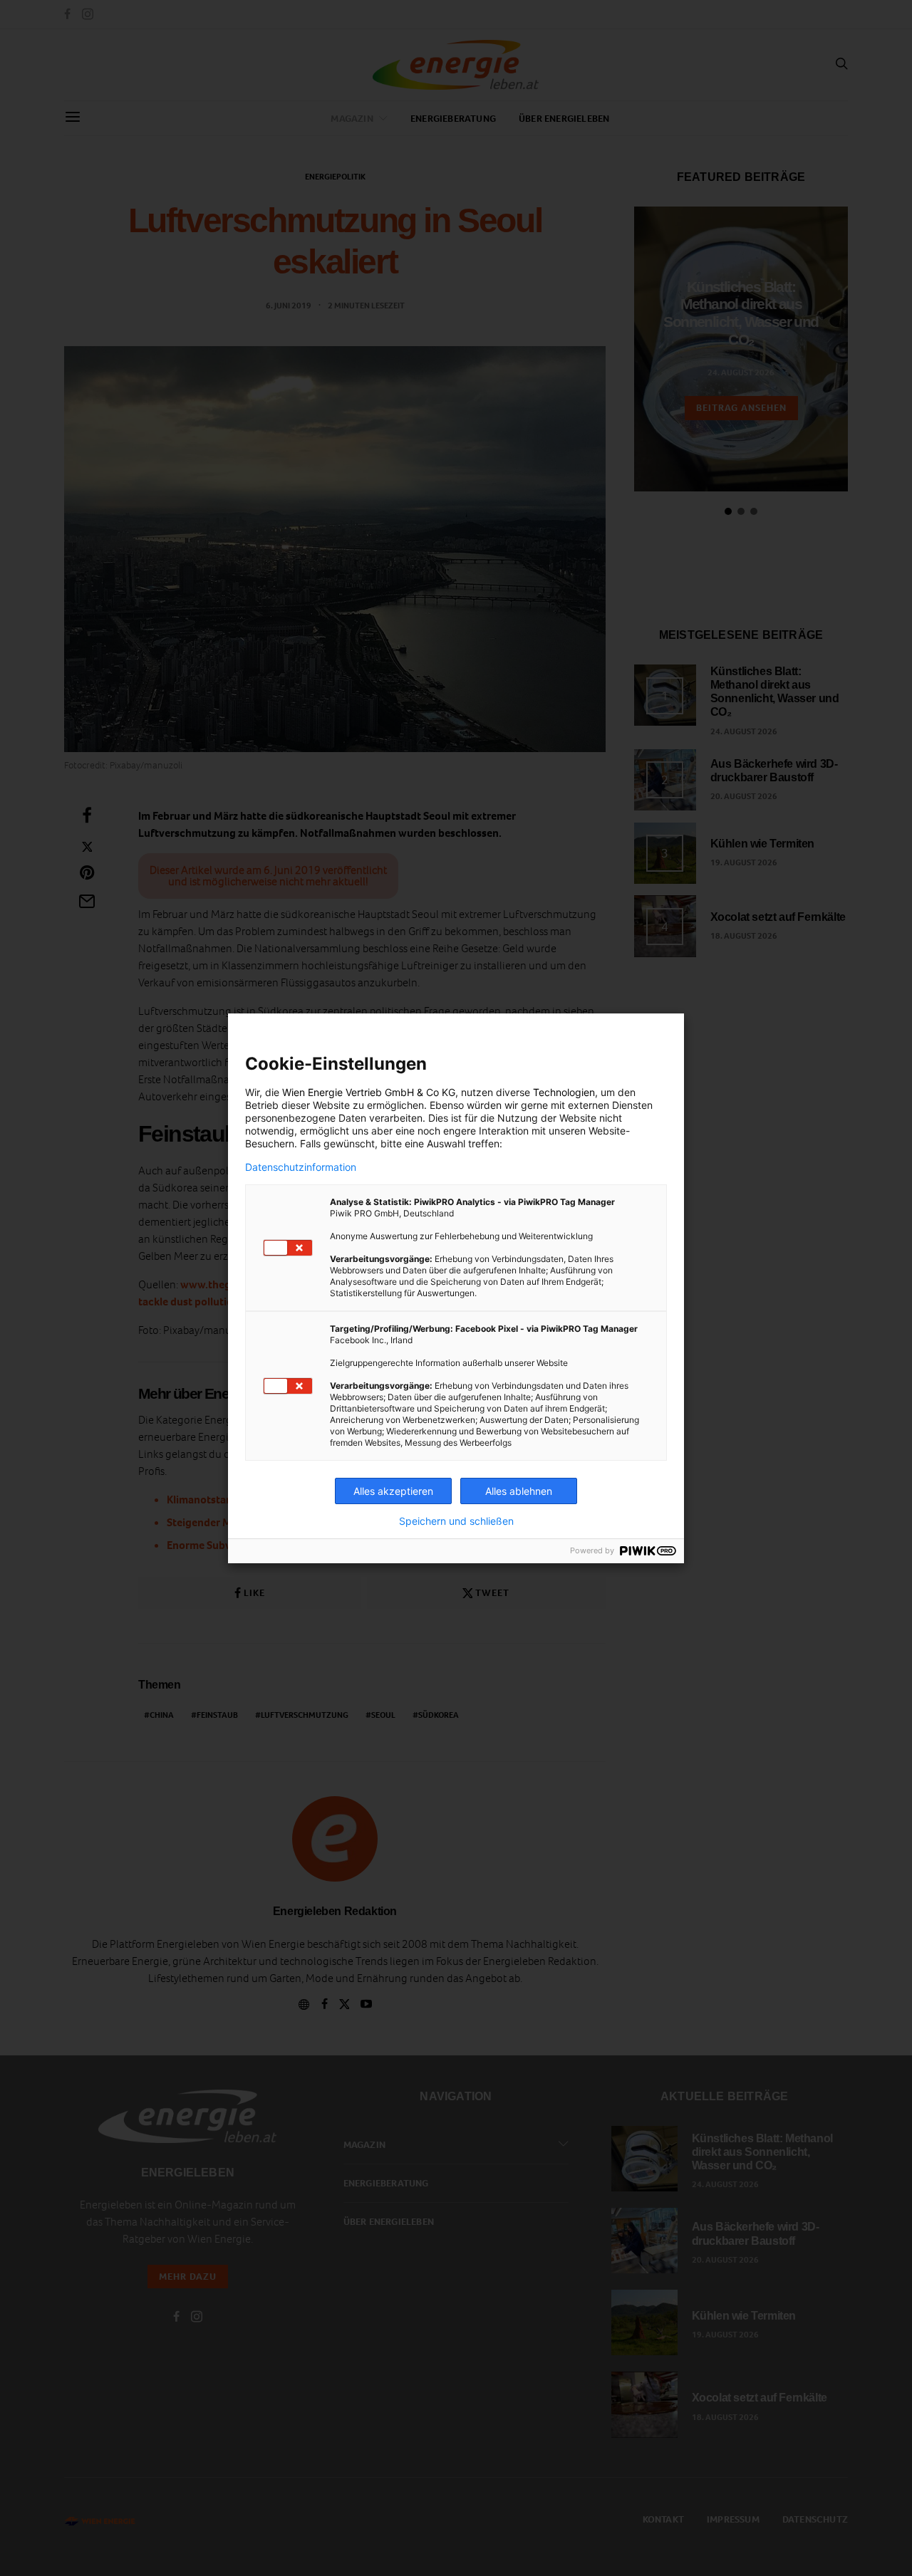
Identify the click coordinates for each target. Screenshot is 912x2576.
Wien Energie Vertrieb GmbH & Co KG (369, 1092)
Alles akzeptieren (393, 1491)
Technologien (564, 1092)
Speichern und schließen (456, 1521)
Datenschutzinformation (301, 1167)
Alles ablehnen (519, 1491)
